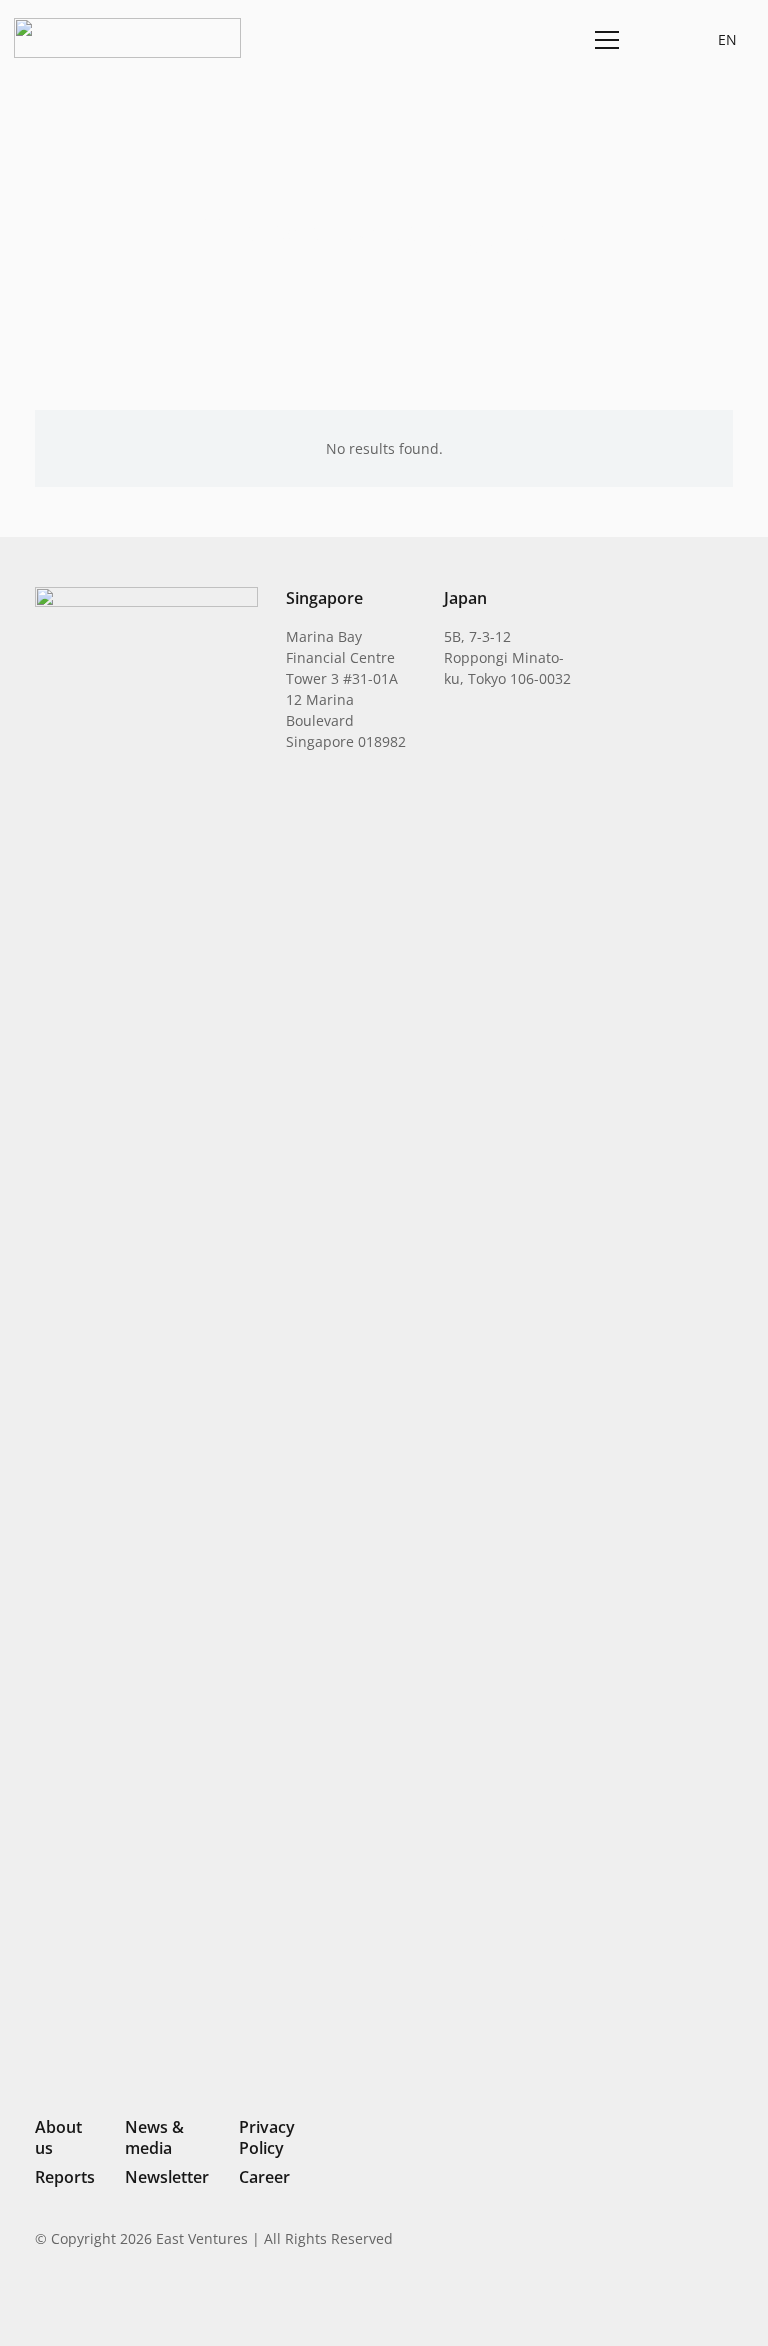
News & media (154, 2137)
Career (264, 2177)
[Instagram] (622, 2302)
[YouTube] (725, 2301)
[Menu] (603, 40)
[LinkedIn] (590, 2301)
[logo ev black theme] (127, 38)
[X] (658, 2303)
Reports (65, 2177)
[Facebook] (693, 2301)
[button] (654, 39)
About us (58, 2137)
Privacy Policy (267, 2137)
